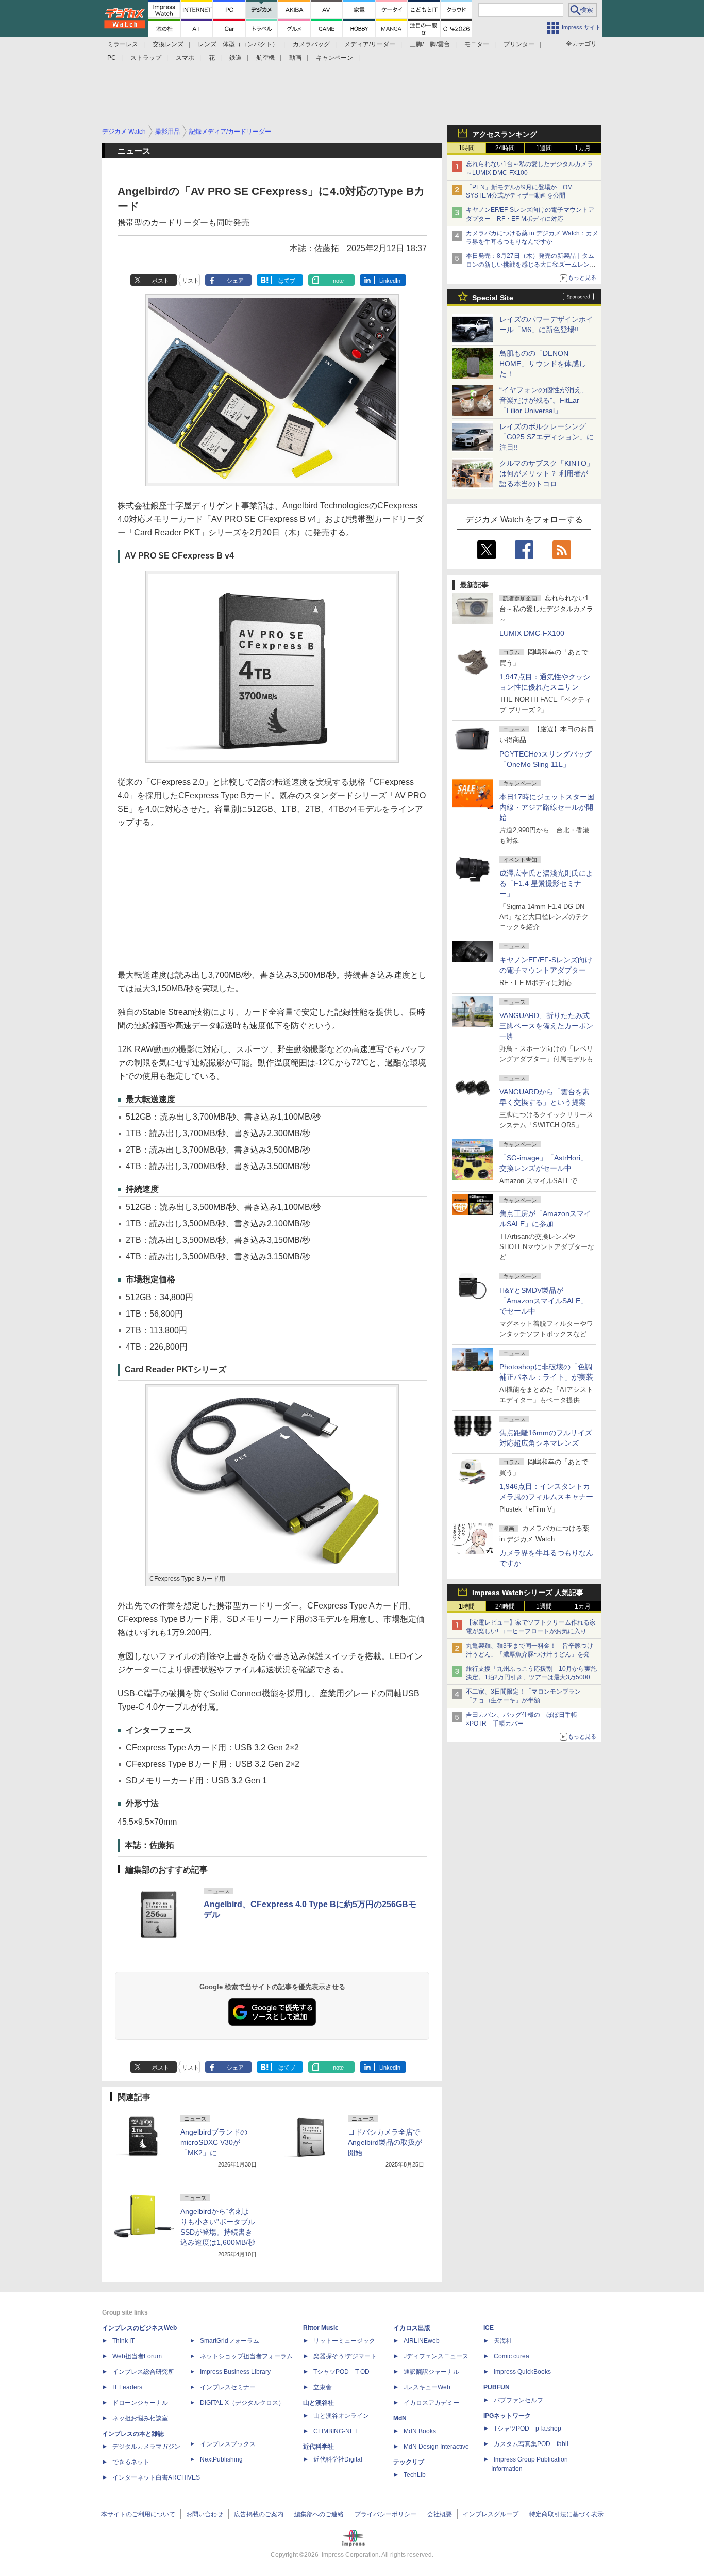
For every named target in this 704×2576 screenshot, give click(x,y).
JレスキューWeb (427, 2387)
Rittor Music (321, 2328)
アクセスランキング (505, 134)
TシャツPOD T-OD (341, 2372)
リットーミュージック (344, 2341)
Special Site (493, 298)
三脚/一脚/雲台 (430, 44)
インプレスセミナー (228, 2387)
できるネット (131, 2462)
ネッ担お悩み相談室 (140, 2418)
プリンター (519, 44)
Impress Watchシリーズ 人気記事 (528, 1593)
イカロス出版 (412, 2328)
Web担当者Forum (137, 2356)
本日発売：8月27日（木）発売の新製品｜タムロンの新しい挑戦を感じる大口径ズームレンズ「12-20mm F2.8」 (531, 265)
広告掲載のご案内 (259, 2514)
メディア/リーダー (370, 44)
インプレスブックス (228, 2444)
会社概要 (440, 2514)
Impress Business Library (235, 2372)
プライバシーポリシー (385, 2514)
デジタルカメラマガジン (146, 2447)
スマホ (185, 58)
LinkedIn (390, 281)
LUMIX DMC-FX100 (532, 633)
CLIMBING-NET (336, 2431)
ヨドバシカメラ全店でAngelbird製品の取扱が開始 (385, 2142)
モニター (477, 44)
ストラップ (146, 58)
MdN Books (420, 2431)
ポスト (161, 281)
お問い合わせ (205, 2514)
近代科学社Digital (338, 2459)
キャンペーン (334, 58)
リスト (190, 281)
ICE (489, 2328)
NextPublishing (221, 2459)
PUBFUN (497, 2387)
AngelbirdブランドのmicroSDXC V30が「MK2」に (214, 2142)
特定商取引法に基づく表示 (566, 2514)
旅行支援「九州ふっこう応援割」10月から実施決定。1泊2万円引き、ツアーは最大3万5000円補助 (531, 1678)
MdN (400, 2418)
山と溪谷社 (319, 2403)
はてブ (287, 281)
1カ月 (583, 148)
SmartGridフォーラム (230, 2341)
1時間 (467, 148)
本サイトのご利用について (138, 2514)
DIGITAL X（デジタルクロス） (242, 2403)
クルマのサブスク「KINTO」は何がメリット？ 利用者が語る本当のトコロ (547, 473)
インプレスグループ (491, 2514)
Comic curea (512, 2356)
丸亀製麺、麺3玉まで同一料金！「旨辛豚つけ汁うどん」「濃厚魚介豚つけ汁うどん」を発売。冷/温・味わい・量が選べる (530, 1654)
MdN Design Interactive (436, 2447)
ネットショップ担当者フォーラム (246, 2356)
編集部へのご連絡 (319, 2514)
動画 (295, 58)
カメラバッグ (311, 44)
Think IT (123, 2341)
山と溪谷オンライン (341, 2416)
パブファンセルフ (518, 2400)
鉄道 (236, 58)
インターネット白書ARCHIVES (156, 2477)
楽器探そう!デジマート (345, 2356)
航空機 (265, 58)
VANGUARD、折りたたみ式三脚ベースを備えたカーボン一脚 (546, 1026)
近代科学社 (319, 2447)
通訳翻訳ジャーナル (431, 2372)
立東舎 (323, 2387)
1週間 (544, 148)
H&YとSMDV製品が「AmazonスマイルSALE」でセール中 (543, 1301)
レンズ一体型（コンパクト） (238, 44)
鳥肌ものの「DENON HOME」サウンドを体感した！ (543, 364)
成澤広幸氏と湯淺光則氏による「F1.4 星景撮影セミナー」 (546, 883)
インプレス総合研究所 (143, 2372)
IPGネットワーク (507, 2416)
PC (112, 58)
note (338, 281)
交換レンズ (168, 44)
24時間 (505, 148)
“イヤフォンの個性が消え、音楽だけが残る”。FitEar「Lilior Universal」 (544, 400)
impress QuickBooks (522, 2372)
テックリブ (409, 2462)
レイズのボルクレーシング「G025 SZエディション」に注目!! (547, 437)
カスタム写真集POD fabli (531, 2444)
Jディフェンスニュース (436, 2356)
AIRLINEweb (422, 2341)
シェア (235, 281)
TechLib (415, 2475)
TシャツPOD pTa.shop (527, 2429)
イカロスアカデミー (431, 2403)
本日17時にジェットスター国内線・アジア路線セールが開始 (547, 807)
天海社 (503, 2341)
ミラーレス (123, 44)
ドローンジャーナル (140, 2403)
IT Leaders (127, 2387)
